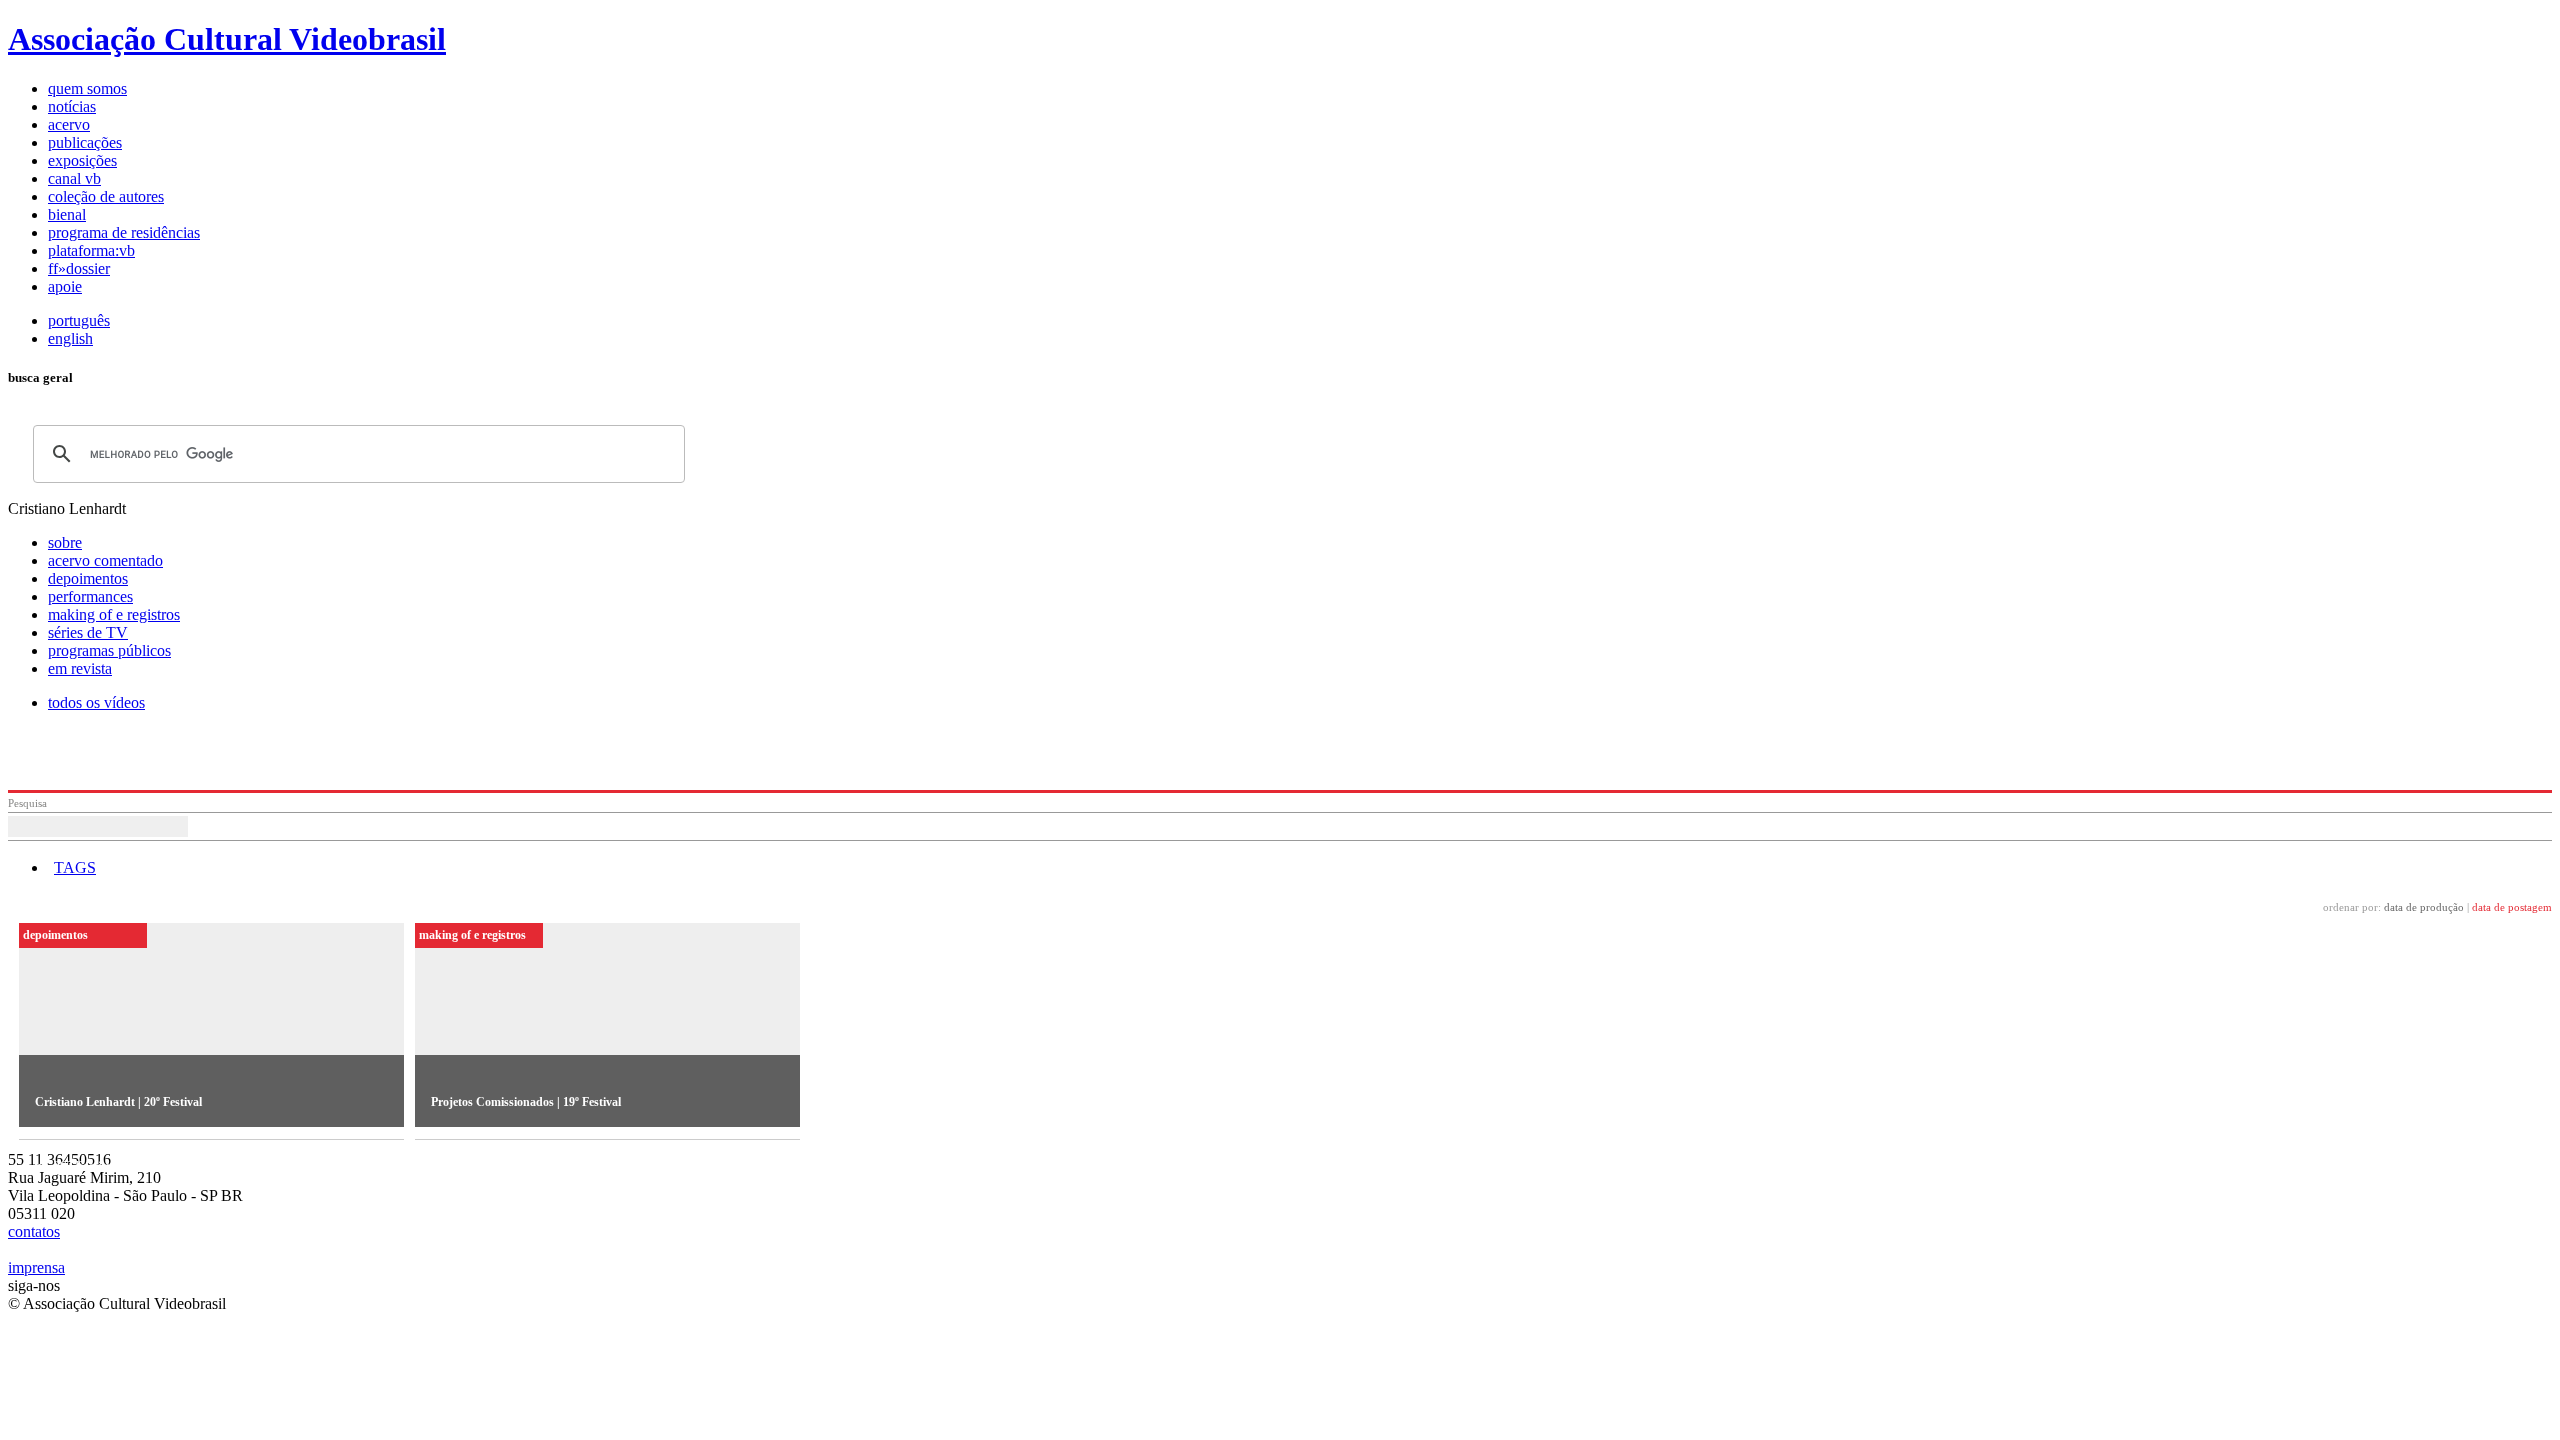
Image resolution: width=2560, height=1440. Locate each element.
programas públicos (109, 650)
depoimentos (88, 578)
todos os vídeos (96, 702)
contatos (34, 1231)
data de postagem (2512, 907)
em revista (80, 668)
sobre (65, 542)
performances (90, 596)
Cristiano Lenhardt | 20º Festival (118, 1102)
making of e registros (114, 614)
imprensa (36, 1267)
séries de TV (88, 632)
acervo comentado (105, 560)
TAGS (75, 867)
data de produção (2424, 907)
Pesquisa (27, 803)
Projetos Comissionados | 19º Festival (526, 1102)
